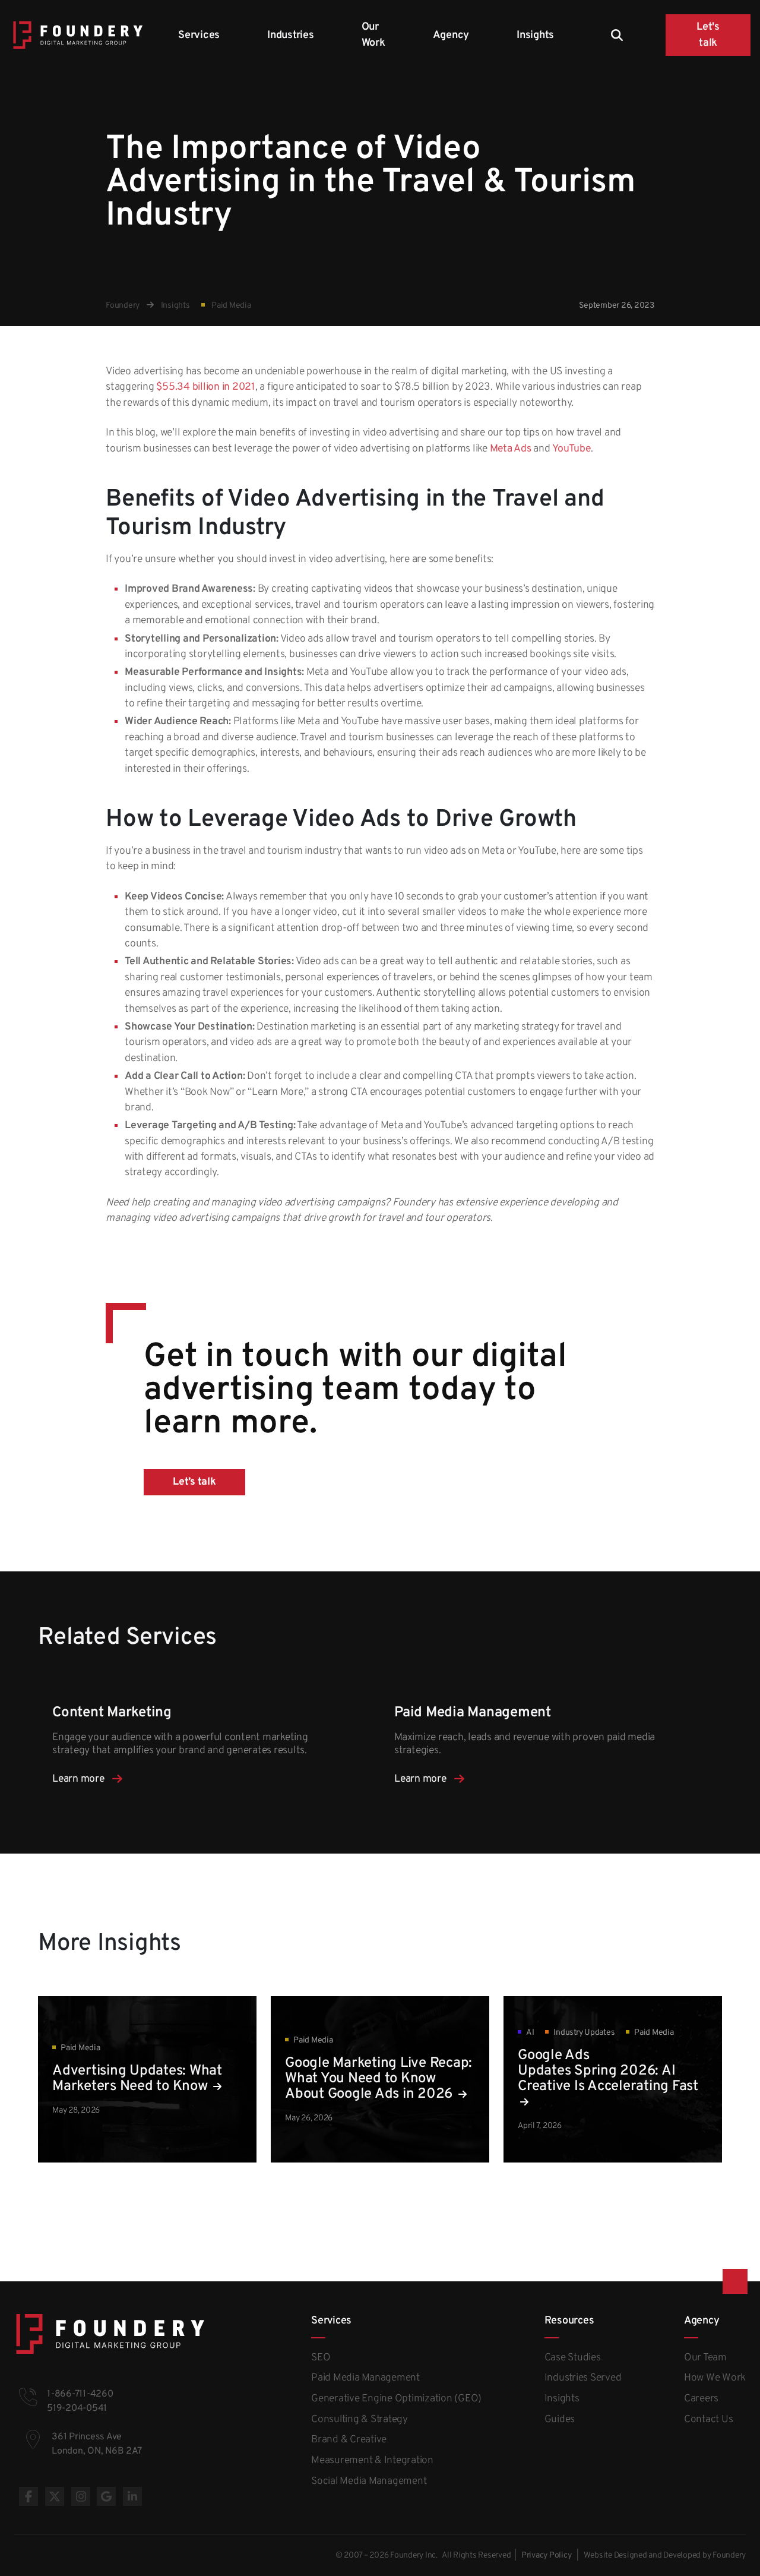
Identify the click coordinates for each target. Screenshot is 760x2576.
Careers (701, 2399)
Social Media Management (369, 2482)
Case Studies (573, 2358)
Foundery (123, 306)
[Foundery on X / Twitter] (55, 2496)
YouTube (571, 449)
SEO (321, 2358)
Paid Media (230, 306)
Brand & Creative (349, 2440)
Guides (560, 2420)
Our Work (373, 35)
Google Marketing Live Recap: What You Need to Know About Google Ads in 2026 (379, 2079)
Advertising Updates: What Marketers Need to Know (137, 2079)
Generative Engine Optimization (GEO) (396, 2399)
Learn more (79, 1779)
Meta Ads (511, 449)
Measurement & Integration (372, 2461)
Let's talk (708, 35)
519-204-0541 (77, 2408)
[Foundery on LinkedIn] (132, 2496)
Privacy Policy (547, 2556)
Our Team (705, 2358)
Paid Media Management (365, 2378)
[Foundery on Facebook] (28, 2496)
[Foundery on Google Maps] (106, 2496)
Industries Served (583, 2378)
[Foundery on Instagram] (81, 2496)
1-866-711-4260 (80, 2394)
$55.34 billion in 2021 (206, 387)
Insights (535, 35)
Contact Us (709, 2420)
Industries (291, 35)
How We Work (715, 2378)
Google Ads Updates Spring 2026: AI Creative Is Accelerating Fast (608, 2071)
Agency (451, 35)
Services (199, 35)
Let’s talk (194, 1482)
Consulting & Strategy (360, 2420)
